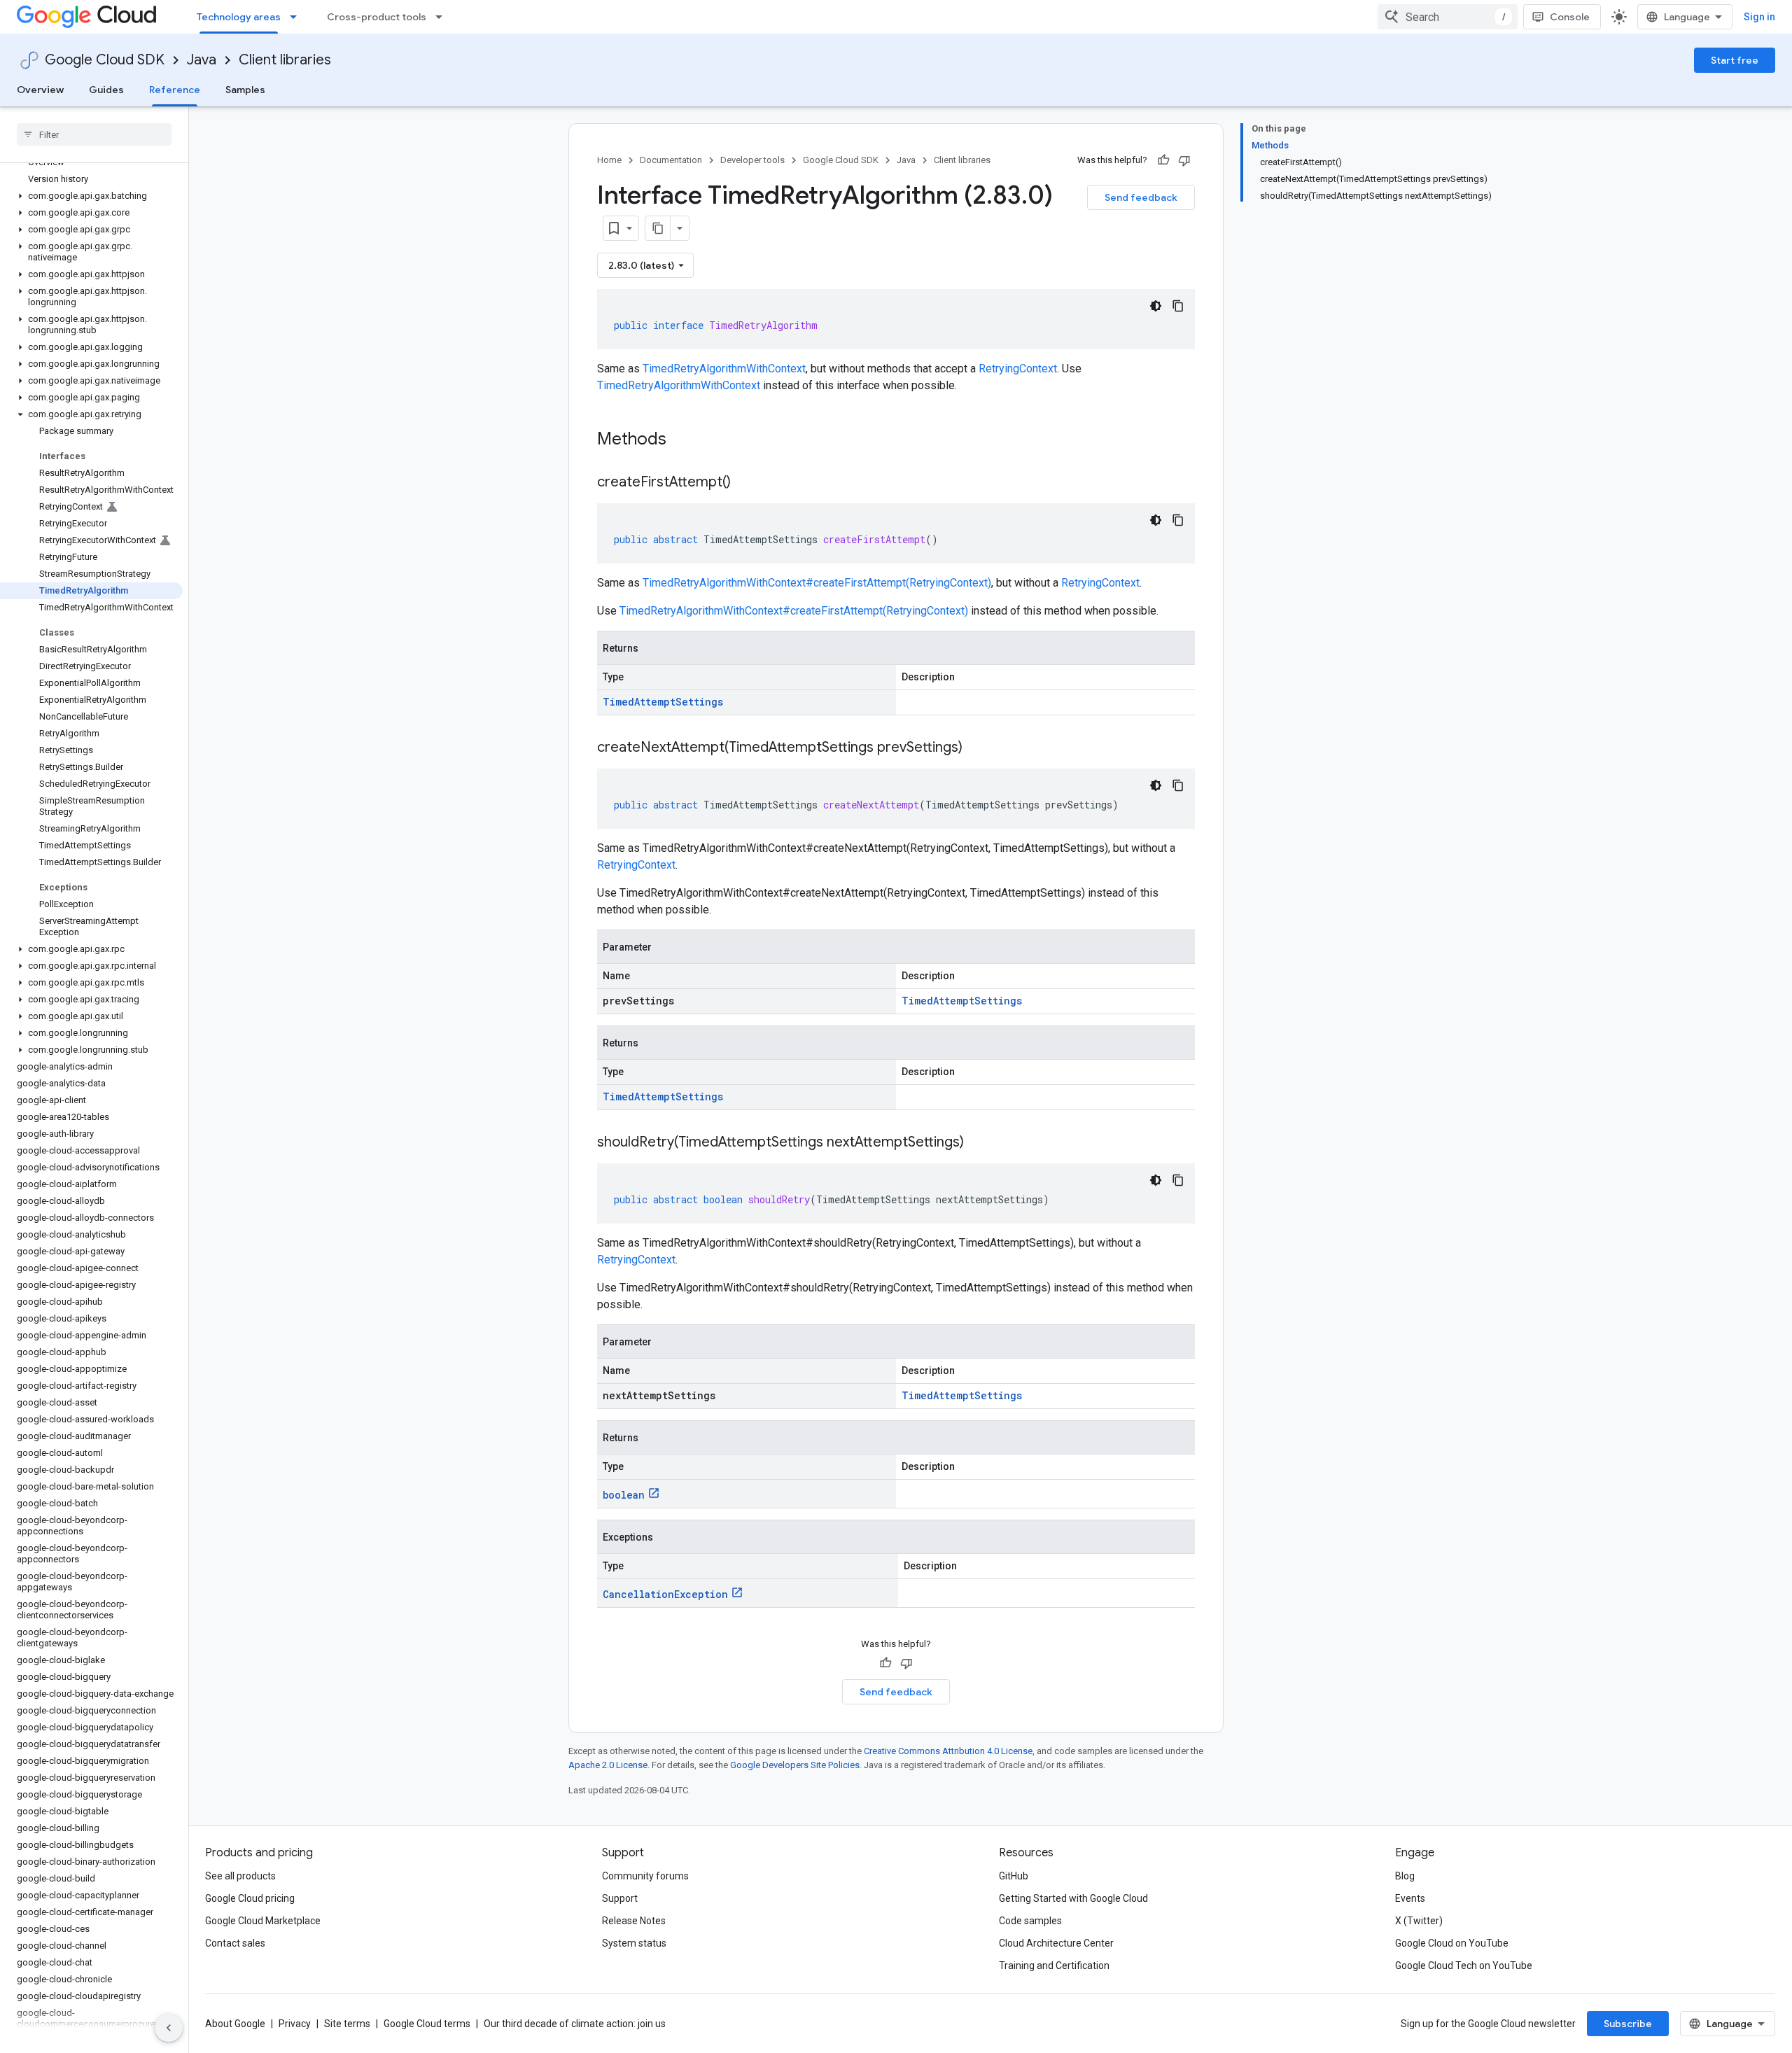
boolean (624, 1495)
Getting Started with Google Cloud (1073, 1898)
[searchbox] (94, 134)
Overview (40, 90)
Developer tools (752, 160)
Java (202, 60)
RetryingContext (1018, 369)
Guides (106, 90)
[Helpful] (1163, 160)
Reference (175, 90)
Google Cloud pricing (250, 1898)
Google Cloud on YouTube (1452, 1943)
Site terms (347, 2024)
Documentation (671, 160)
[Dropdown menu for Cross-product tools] (443, 17)
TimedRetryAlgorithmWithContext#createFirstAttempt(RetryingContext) (817, 583)
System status (634, 1943)
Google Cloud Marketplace (263, 1921)
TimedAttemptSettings (663, 702)
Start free (1735, 60)
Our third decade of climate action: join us (575, 2024)
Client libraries (285, 60)
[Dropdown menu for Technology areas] (297, 17)
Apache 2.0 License (608, 1765)
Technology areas (239, 17)
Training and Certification (1054, 1966)
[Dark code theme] (1156, 306)
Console (1570, 17)
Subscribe (1628, 2024)
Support (620, 1898)
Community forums (645, 1876)
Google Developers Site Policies (795, 1765)
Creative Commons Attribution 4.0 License (948, 1751)
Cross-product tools (377, 17)
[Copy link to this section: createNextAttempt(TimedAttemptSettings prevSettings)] (976, 748)
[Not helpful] (1184, 160)
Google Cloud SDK (105, 60)
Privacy (295, 2024)
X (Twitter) (1419, 1921)
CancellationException (665, 1594)
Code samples (1030, 1921)
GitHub (1014, 1876)
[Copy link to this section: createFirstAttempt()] (745, 483)
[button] (91, 196)
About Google (235, 2024)
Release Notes (634, 1921)
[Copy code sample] (1178, 306)
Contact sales (235, 1943)
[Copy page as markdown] (658, 228)
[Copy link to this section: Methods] (685, 440)
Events (1410, 1898)
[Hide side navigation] (169, 2028)
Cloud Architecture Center (1056, 1943)
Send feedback (1141, 197)
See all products (240, 1876)
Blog (1405, 1876)
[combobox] (1448, 17)
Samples (245, 90)
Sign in (1759, 17)
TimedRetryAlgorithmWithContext (724, 369)
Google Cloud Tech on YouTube (1464, 1966)
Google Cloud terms (427, 2024)
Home (609, 160)
